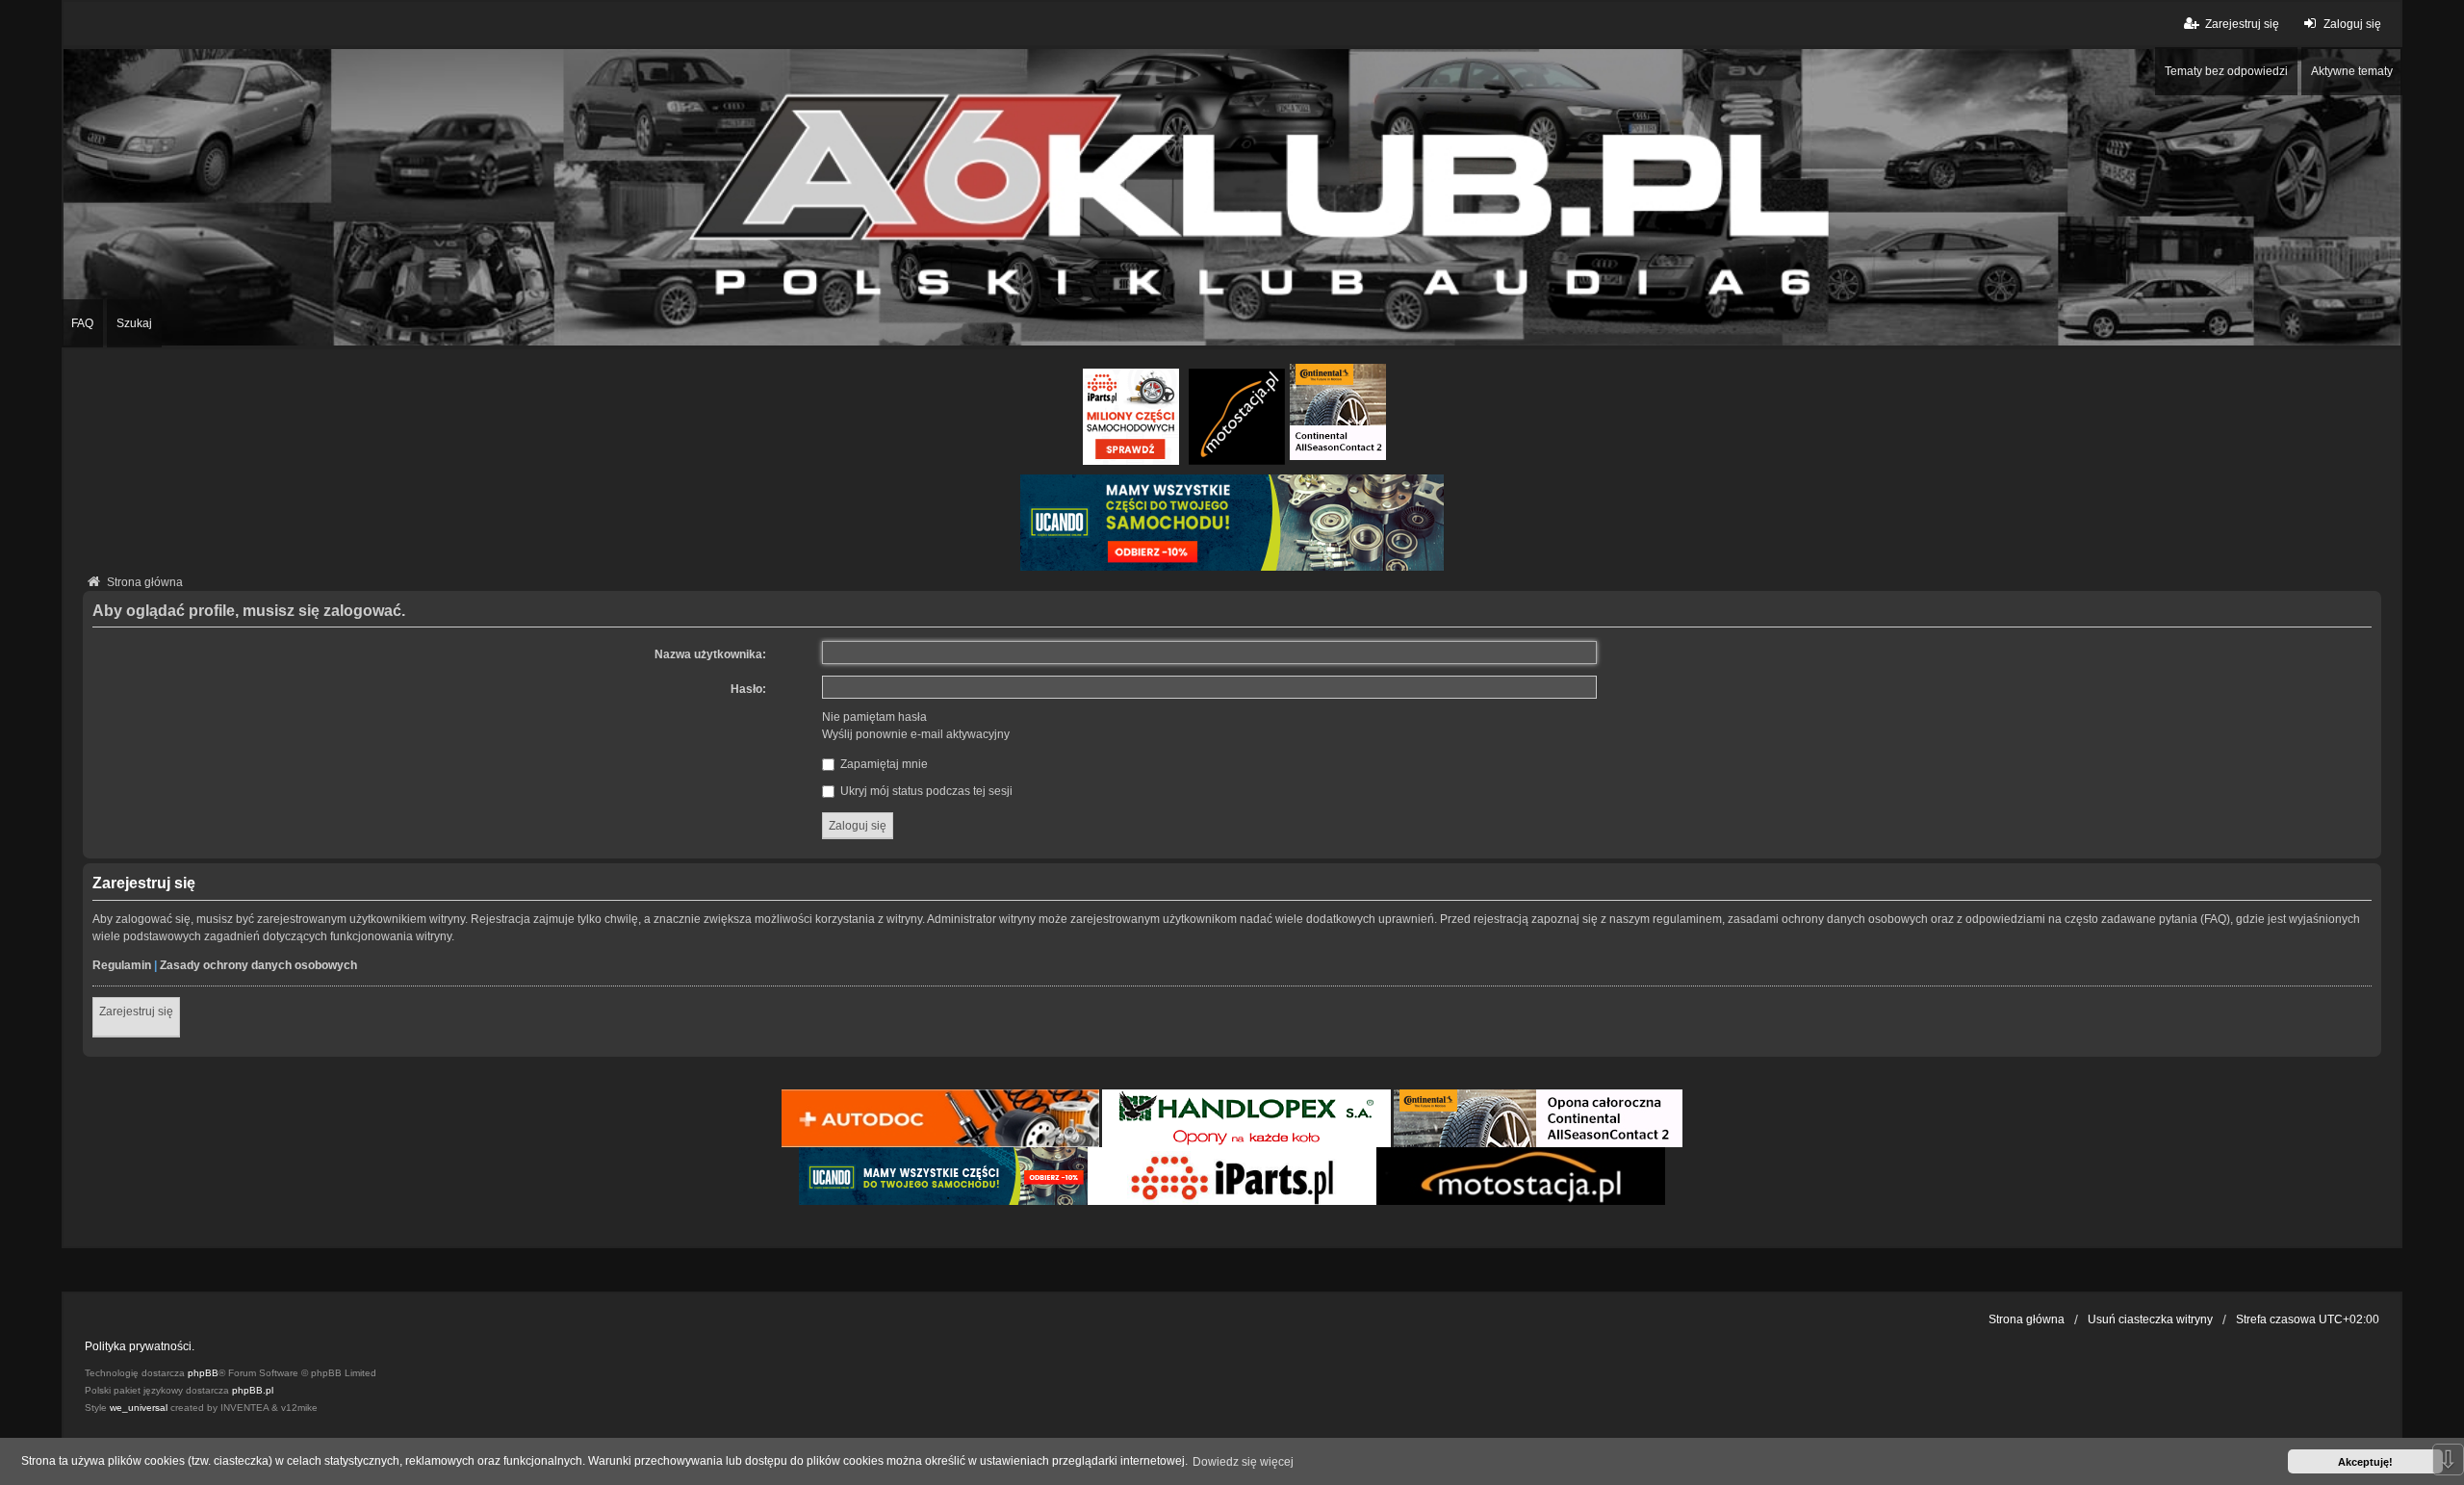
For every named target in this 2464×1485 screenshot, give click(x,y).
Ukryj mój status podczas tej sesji (925, 791)
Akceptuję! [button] (2365, 1462)
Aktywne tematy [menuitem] (2352, 71)
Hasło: (748, 689)
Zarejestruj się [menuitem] (2242, 24)
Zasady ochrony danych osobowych (258, 965)
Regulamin (122, 965)
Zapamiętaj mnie (883, 764)
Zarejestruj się (136, 1011)
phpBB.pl (253, 1390)
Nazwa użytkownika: (710, 654)
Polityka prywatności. (140, 1346)
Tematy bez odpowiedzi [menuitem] (2226, 71)
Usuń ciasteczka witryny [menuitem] (2150, 1319)
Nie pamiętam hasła (874, 717)
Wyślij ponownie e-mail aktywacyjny (916, 734)
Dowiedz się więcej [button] (1243, 1462)
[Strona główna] (1232, 197)
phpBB (203, 1373)
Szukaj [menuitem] (134, 323)
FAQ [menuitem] (82, 323)
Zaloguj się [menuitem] (2352, 24)
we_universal (139, 1408)
